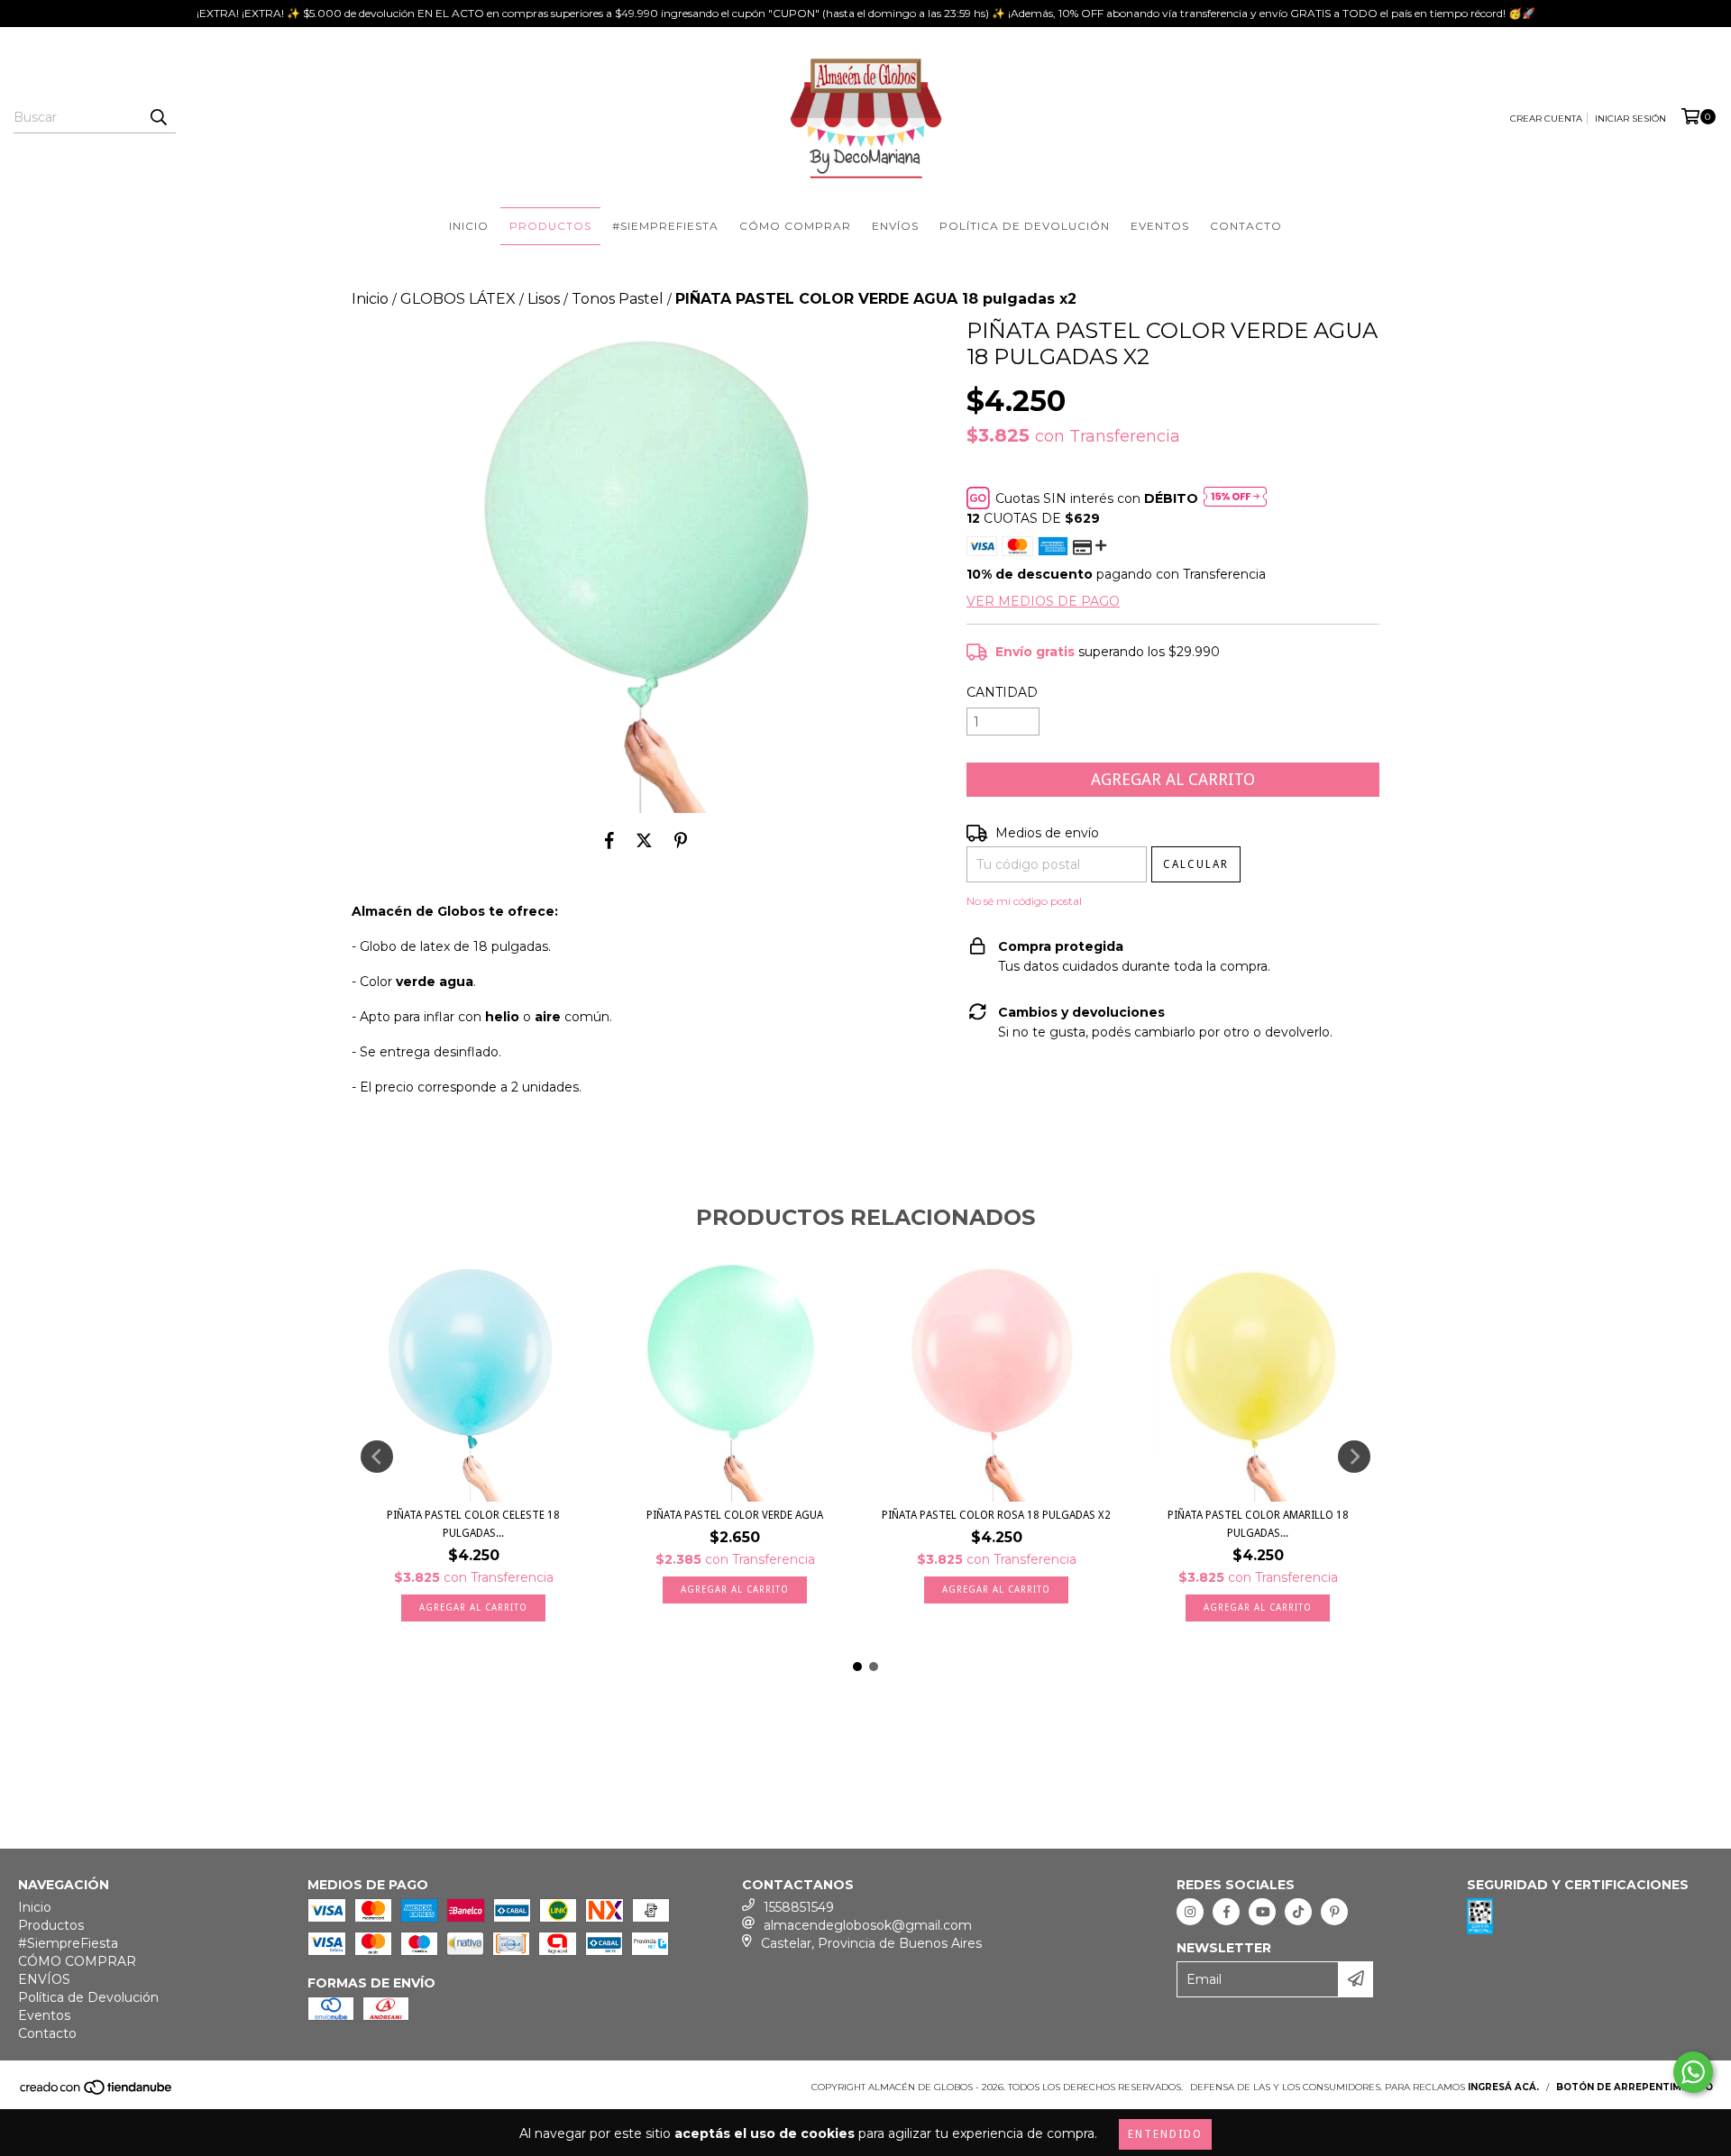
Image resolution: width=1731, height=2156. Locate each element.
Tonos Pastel (618, 299)
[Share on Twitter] (644, 840)
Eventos (1160, 226)
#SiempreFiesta (665, 226)
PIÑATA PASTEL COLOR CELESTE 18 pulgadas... (473, 1524)
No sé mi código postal (1024, 901)
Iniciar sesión (1630, 119)
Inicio (469, 226)
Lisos (544, 299)
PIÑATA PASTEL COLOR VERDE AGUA (735, 1515)
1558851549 (799, 1907)
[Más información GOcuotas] (1235, 498)
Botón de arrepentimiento (1635, 2087)
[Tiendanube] (97, 2092)
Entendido (1165, 2134)
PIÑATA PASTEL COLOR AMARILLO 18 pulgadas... (1258, 1524)
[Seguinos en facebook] (1226, 1912)
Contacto (1246, 226)
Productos (550, 226)
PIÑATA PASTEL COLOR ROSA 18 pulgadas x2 (996, 1515)
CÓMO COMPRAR (795, 226)
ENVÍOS (895, 226)
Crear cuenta (1546, 119)
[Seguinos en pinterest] (1334, 1912)
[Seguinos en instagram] (1190, 1912)
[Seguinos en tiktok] (1298, 1912)
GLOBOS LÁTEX (458, 299)
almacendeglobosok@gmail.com (868, 1925)
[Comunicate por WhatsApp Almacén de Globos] (1693, 2072)
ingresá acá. (1503, 2087)
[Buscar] (158, 117)
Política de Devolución (1025, 226)
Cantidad (1002, 692)
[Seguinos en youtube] (1262, 1912)
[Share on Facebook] (609, 840)
